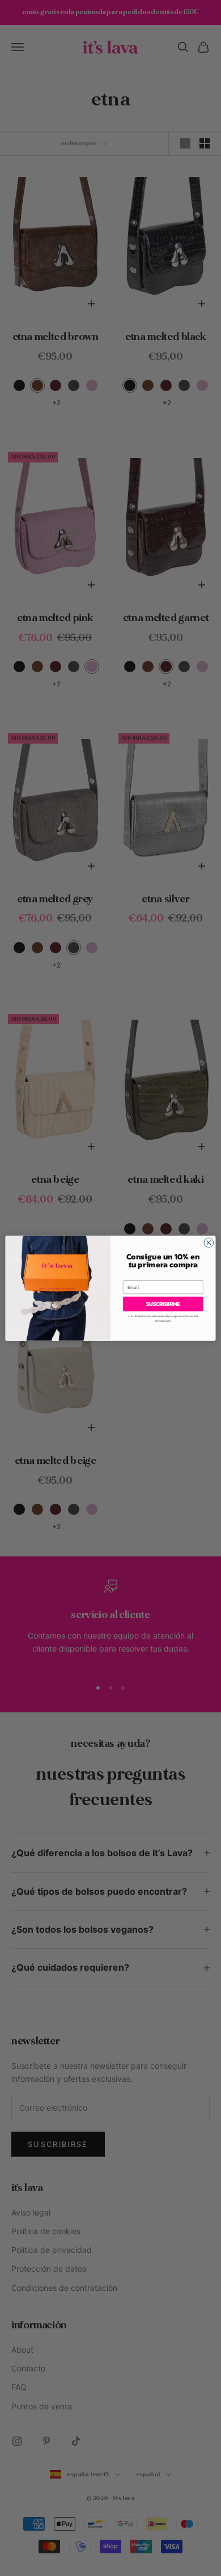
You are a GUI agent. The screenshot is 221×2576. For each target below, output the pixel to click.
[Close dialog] (209, 1243)
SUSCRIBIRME (163, 1304)
